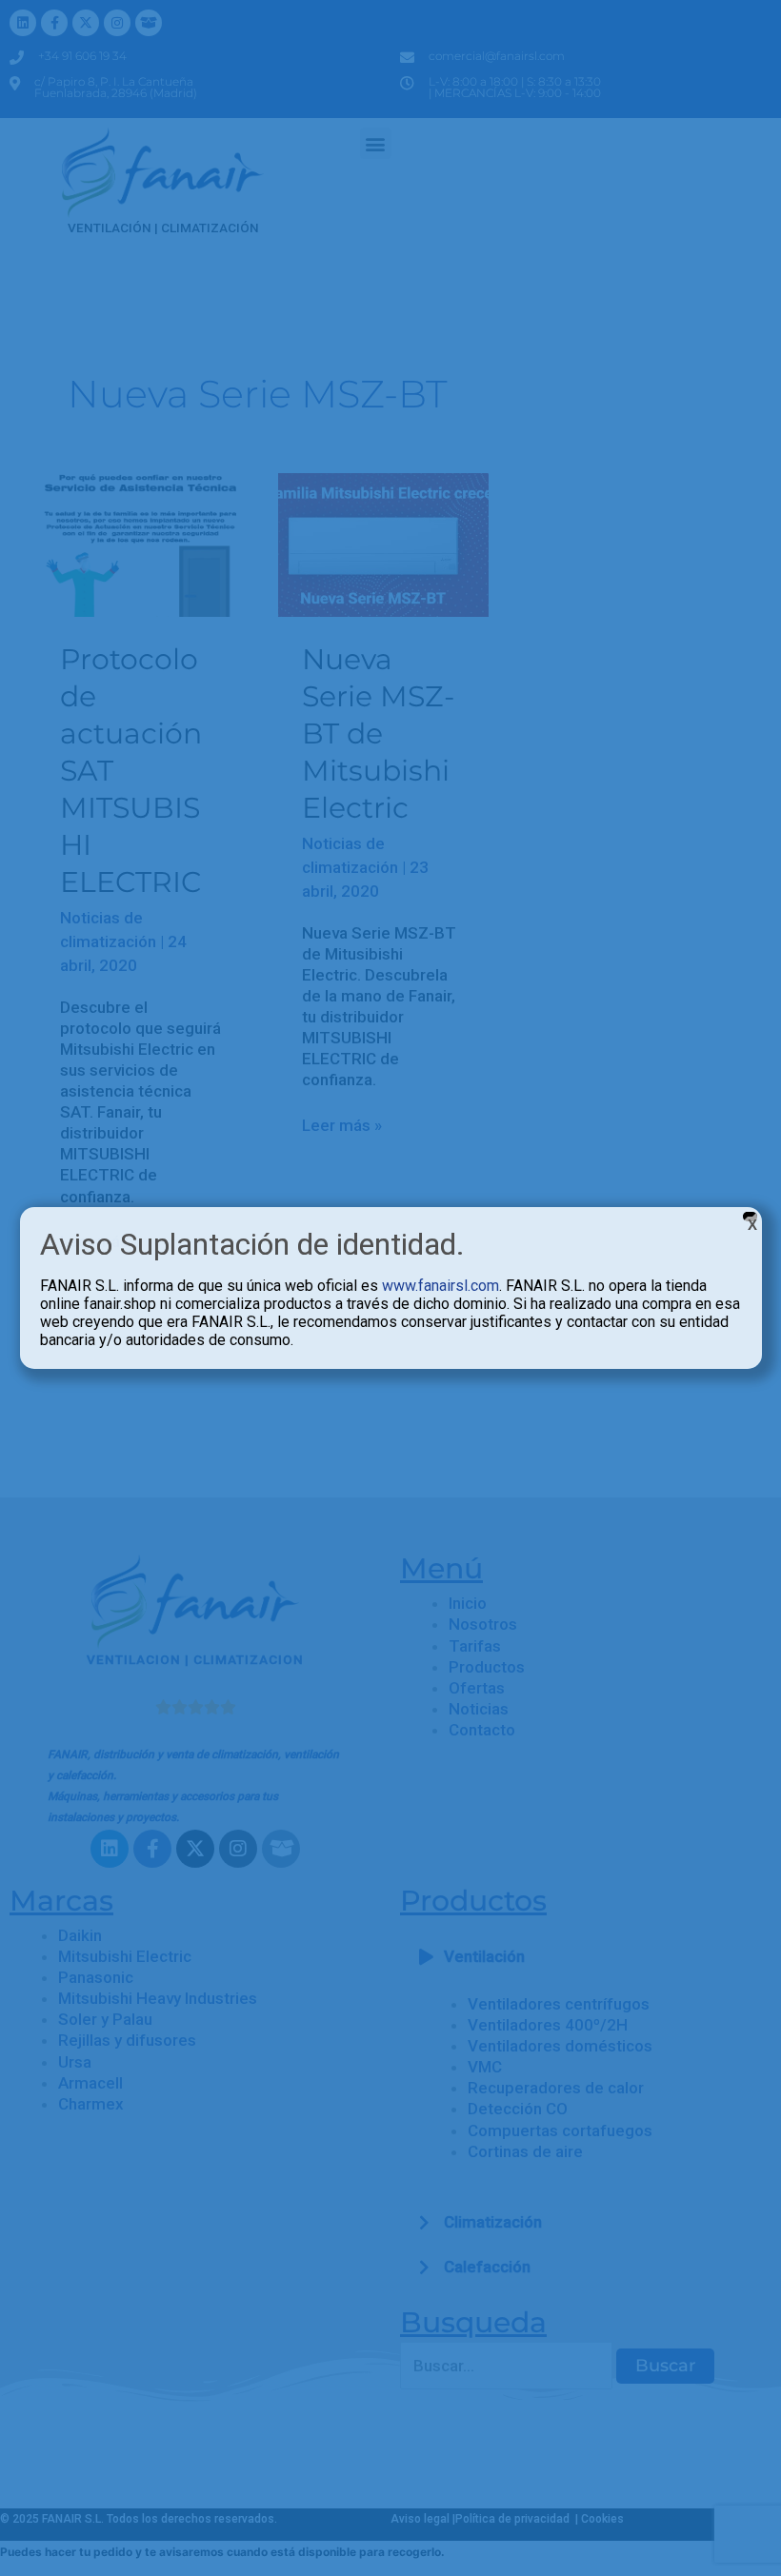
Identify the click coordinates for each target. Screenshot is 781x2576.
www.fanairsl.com (441, 1286)
